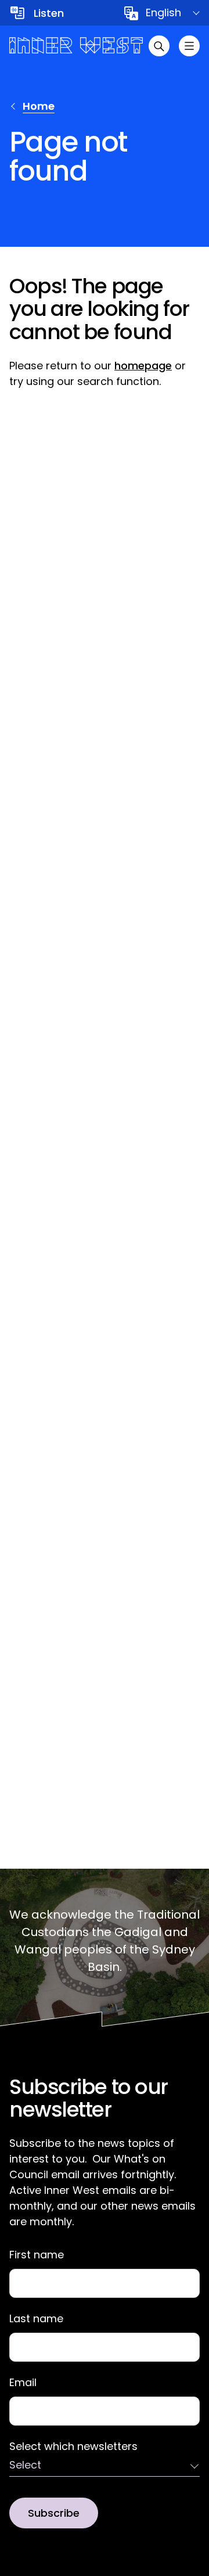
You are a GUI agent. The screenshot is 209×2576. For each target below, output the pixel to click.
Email (23, 2383)
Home (39, 106)
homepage (143, 366)
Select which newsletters (73, 2447)
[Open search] (159, 46)
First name (37, 2255)
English (163, 12)
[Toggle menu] (189, 46)
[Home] (76, 46)
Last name (36, 2319)
